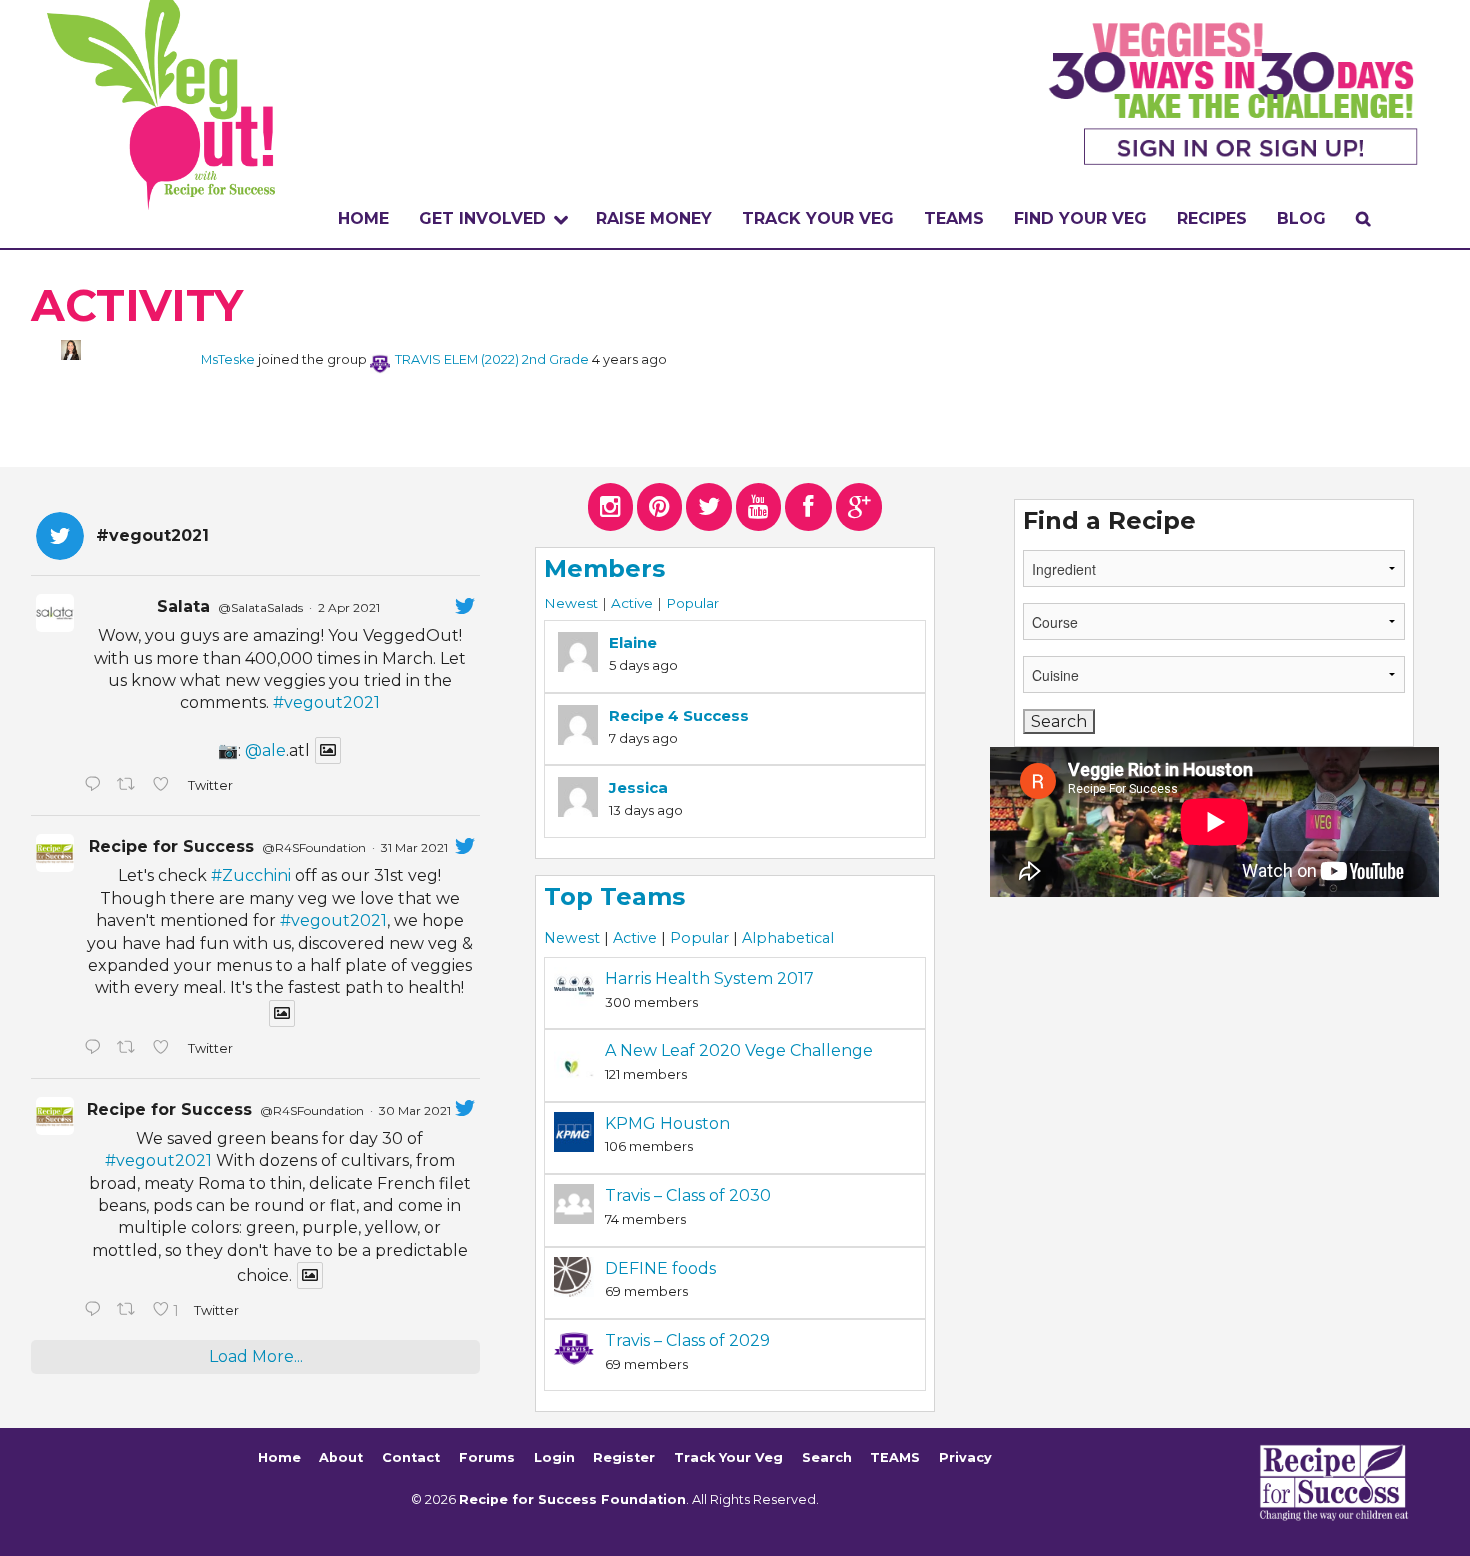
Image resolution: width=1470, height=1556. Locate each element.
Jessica (638, 787)
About (341, 1457)
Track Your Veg (728, 1457)
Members (604, 568)
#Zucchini (251, 875)
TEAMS (954, 218)
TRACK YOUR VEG (818, 218)
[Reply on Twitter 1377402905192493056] (95, 1049)
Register (624, 1457)
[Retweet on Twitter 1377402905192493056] (130, 1049)
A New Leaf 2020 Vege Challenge (739, 1050)
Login (554, 1457)
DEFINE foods (660, 1268)
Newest (571, 603)
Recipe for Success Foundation (572, 1499)
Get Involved (482, 218)
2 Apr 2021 (349, 607)
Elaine (633, 642)
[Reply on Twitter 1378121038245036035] (95, 786)
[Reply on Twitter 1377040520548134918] (95, 1311)
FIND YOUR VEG (1080, 218)
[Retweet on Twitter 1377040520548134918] (130, 1311)
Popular (692, 603)
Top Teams (614, 896)
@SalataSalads (260, 607)
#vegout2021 (326, 702)
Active (632, 603)
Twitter (209, 785)
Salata (183, 606)
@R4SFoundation (314, 847)
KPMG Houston (667, 1123)
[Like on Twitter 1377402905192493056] (165, 1049)
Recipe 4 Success (679, 715)
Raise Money (654, 218)
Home (363, 218)
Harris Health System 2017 (709, 978)
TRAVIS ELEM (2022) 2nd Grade (492, 359)
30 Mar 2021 (415, 1110)
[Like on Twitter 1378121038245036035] (165, 786)
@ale (265, 750)
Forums (487, 1457)
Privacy (965, 1457)
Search (827, 1457)
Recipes (1212, 218)
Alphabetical (788, 938)
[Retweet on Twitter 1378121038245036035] (130, 786)
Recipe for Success (171, 846)
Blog (1301, 218)
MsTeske (228, 359)
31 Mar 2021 (414, 847)
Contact (411, 1457)
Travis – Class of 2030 (688, 1195)
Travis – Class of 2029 (687, 1340)
